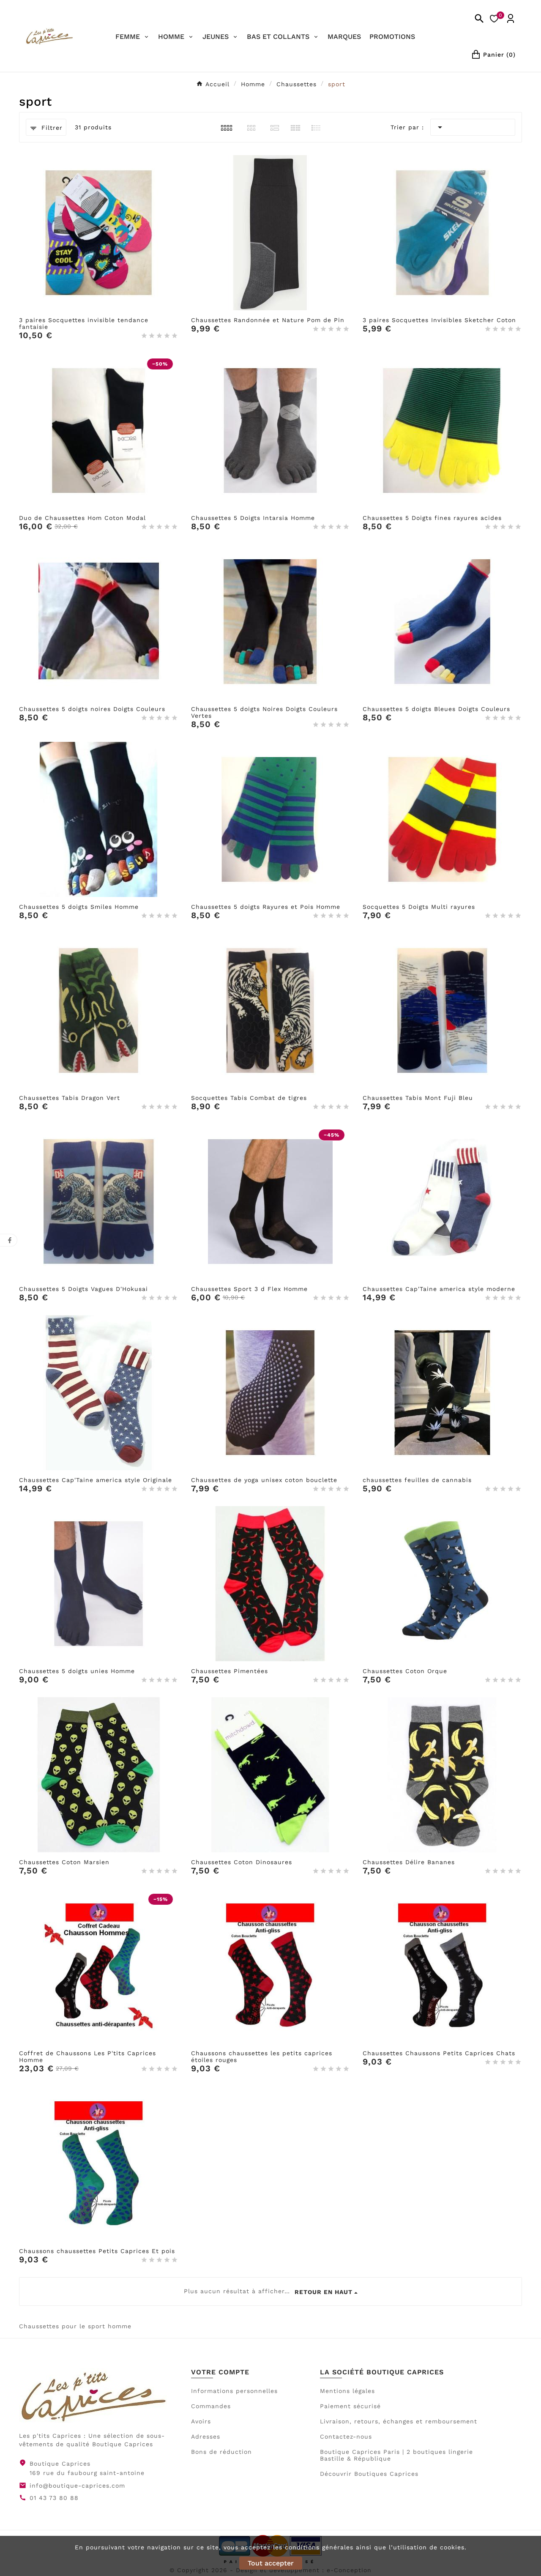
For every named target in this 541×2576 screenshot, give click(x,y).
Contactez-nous (346, 2437)
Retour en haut (324, 2292)
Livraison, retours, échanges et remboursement (399, 2421)
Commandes (211, 2406)
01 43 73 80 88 (54, 2498)
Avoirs (201, 2421)
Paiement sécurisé (350, 2406)
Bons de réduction (221, 2452)
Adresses (206, 2437)
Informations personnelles (234, 2391)
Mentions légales (347, 2391)
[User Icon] (511, 19)
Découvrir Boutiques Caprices (369, 2474)
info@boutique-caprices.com (77, 2486)
